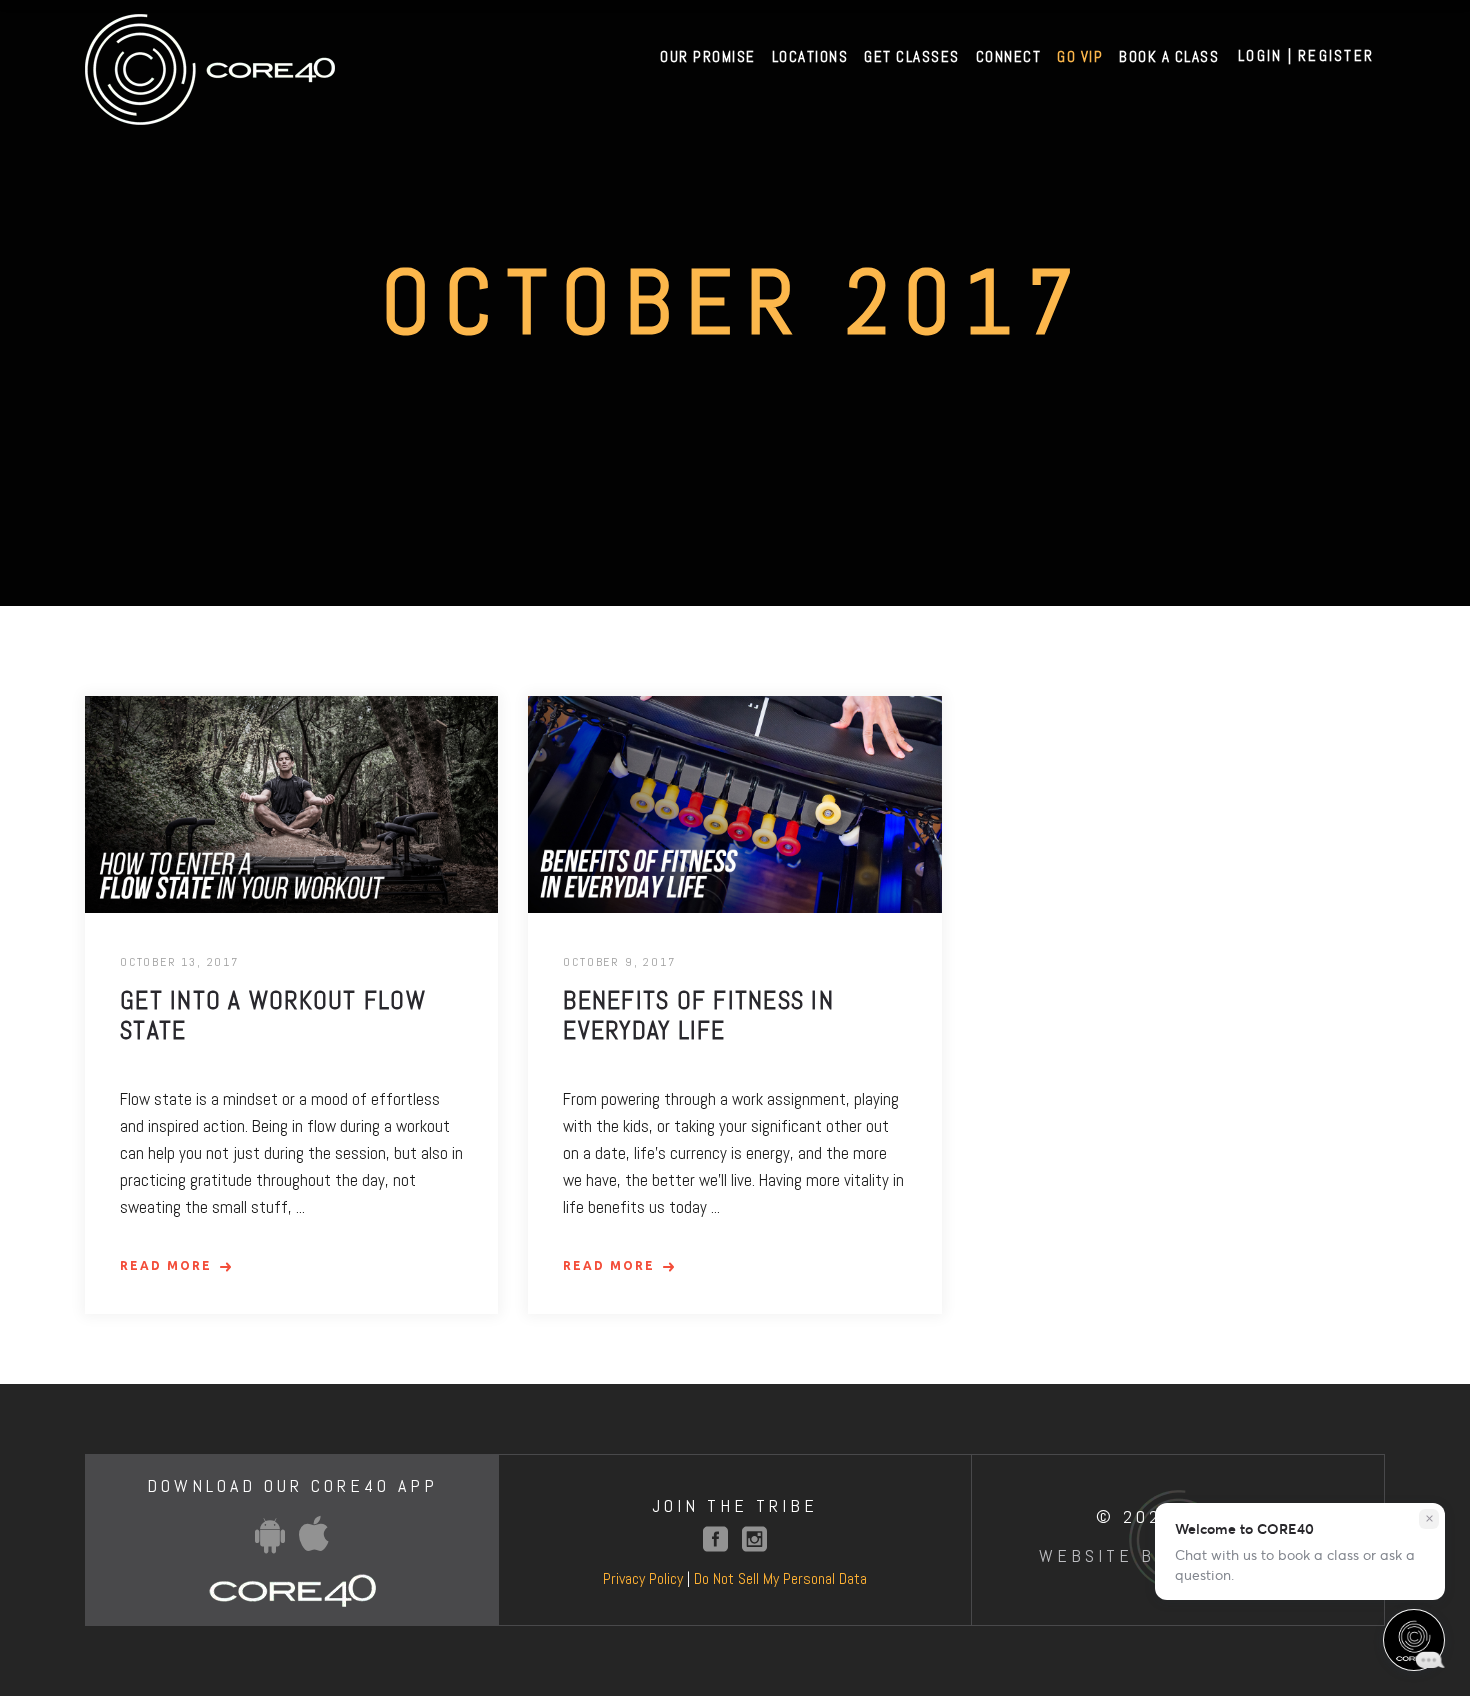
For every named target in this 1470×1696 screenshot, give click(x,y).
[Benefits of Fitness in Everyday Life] (734, 804)
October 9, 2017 (619, 962)
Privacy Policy (643, 1578)
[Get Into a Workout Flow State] (291, 804)
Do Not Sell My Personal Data (780, 1578)
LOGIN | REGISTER (1306, 55)
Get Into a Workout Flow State (273, 1015)
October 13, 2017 (179, 962)
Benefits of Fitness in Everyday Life (698, 1015)
